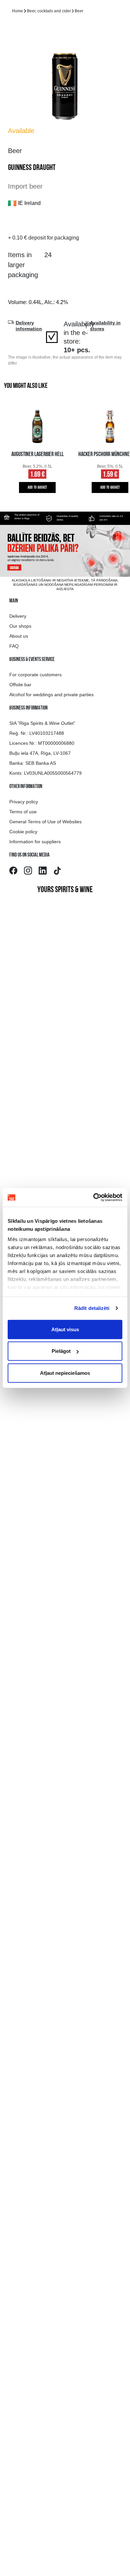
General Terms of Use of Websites (45, 822)
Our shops (20, 626)
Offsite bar (20, 685)
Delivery (18, 616)
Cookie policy (23, 832)
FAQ (14, 646)
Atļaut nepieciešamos (65, 1373)
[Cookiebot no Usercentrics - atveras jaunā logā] (93, 1198)
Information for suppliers (35, 842)
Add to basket (37, 488)
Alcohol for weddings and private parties (51, 695)
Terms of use (23, 812)
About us (19, 636)
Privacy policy (24, 802)
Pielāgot (61, 1351)
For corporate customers (35, 675)
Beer (79, 11)
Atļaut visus (65, 1329)
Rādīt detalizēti (92, 1308)
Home (17, 11)
